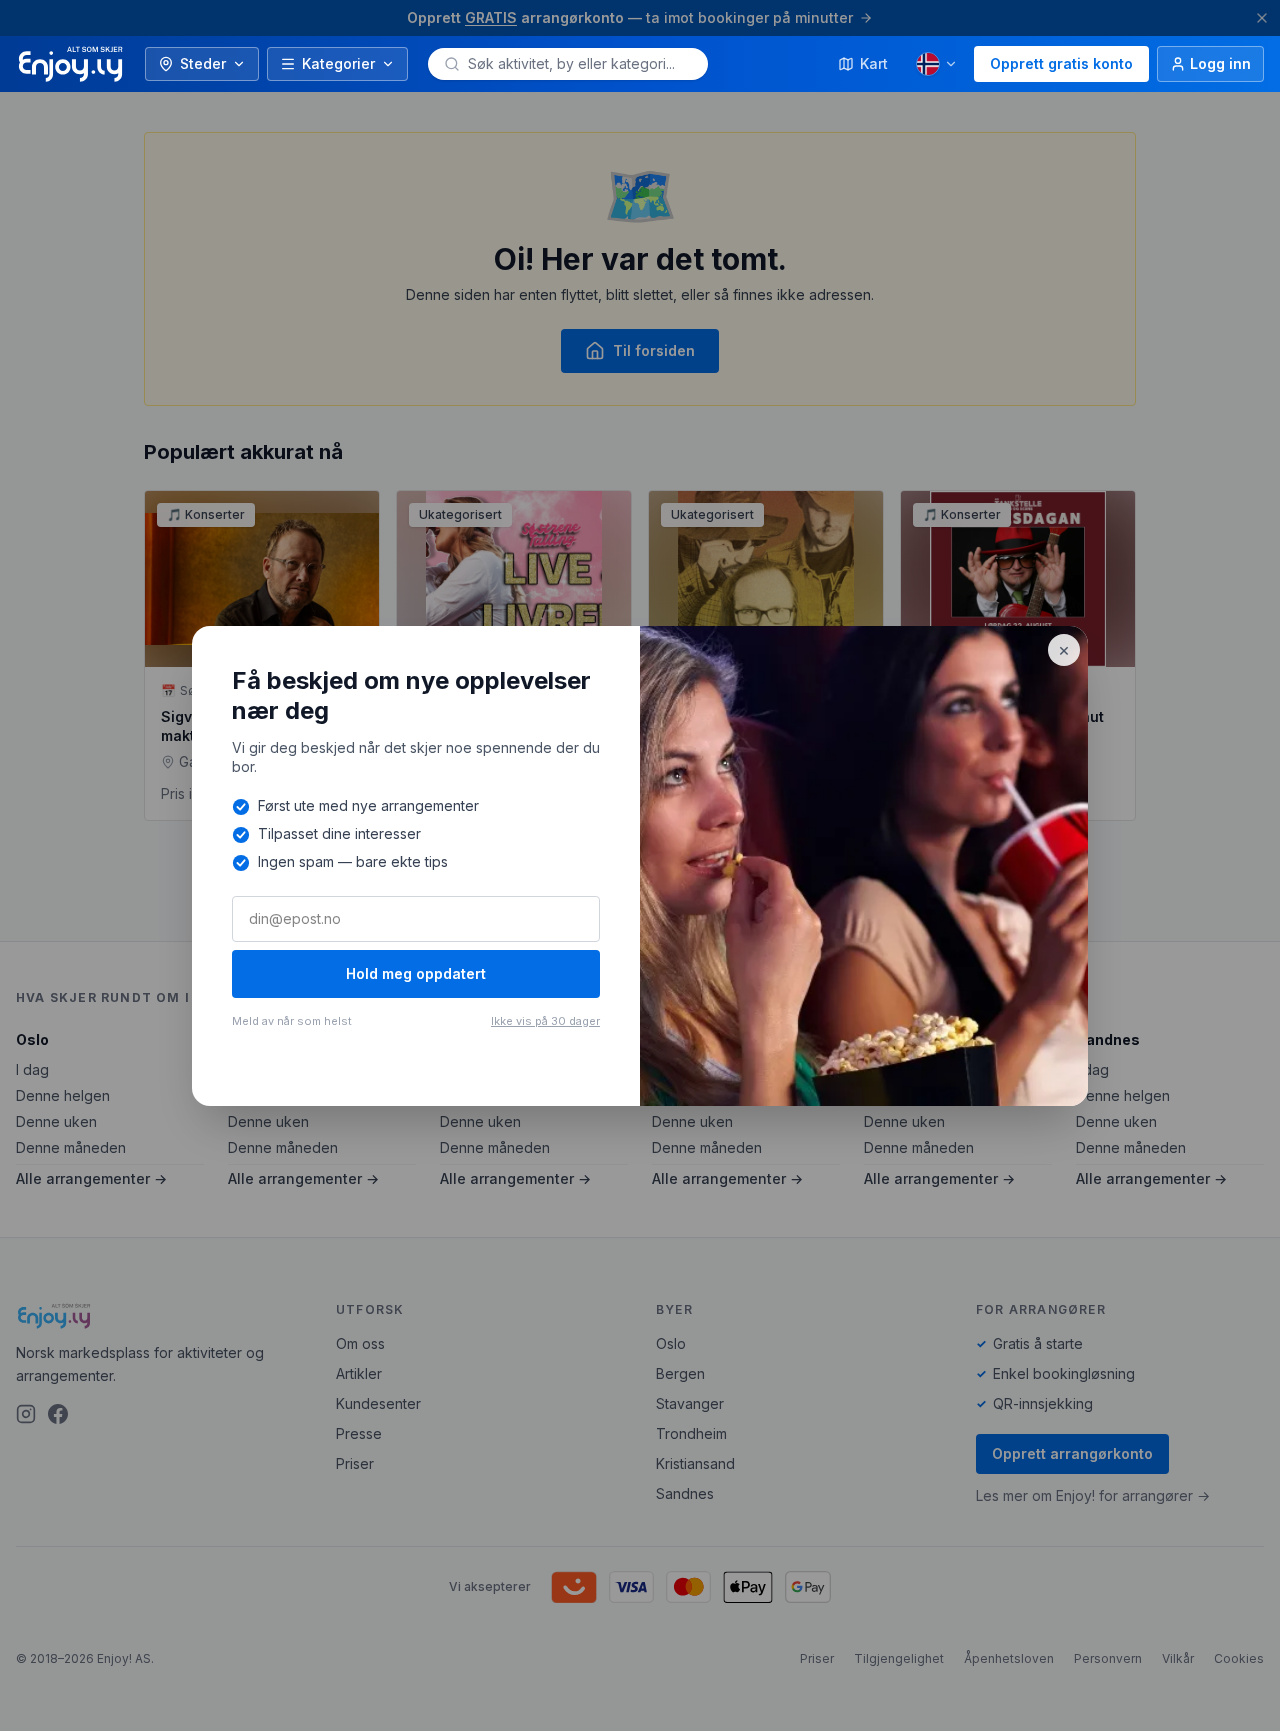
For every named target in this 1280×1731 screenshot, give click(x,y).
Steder (203, 63)
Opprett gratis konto (1061, 63)
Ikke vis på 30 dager (545, 1021)
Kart (874, 63)
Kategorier (338, 63)
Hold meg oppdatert (416, 973)
